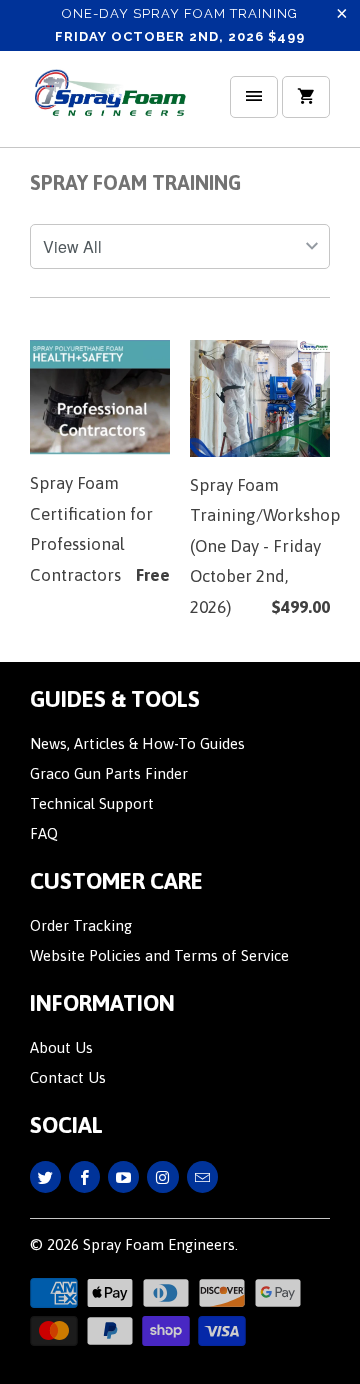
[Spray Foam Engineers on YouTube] (123, 1177)
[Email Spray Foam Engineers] (202, 1177)
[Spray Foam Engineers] (110, 106)
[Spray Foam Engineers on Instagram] (162, 1177)
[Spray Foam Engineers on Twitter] (45, 1177)
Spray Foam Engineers (159, 1244)
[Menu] (254, 97)
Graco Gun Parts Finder (109, 773)
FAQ (44, 833)
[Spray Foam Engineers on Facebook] (84, 1177)
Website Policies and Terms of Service (159, 955)
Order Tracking (81, 925)
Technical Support (92, 803)
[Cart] (306, 97)
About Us (61, 1047)
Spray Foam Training (135, 182)
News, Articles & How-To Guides (137, 743)
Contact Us (68, 1077)
